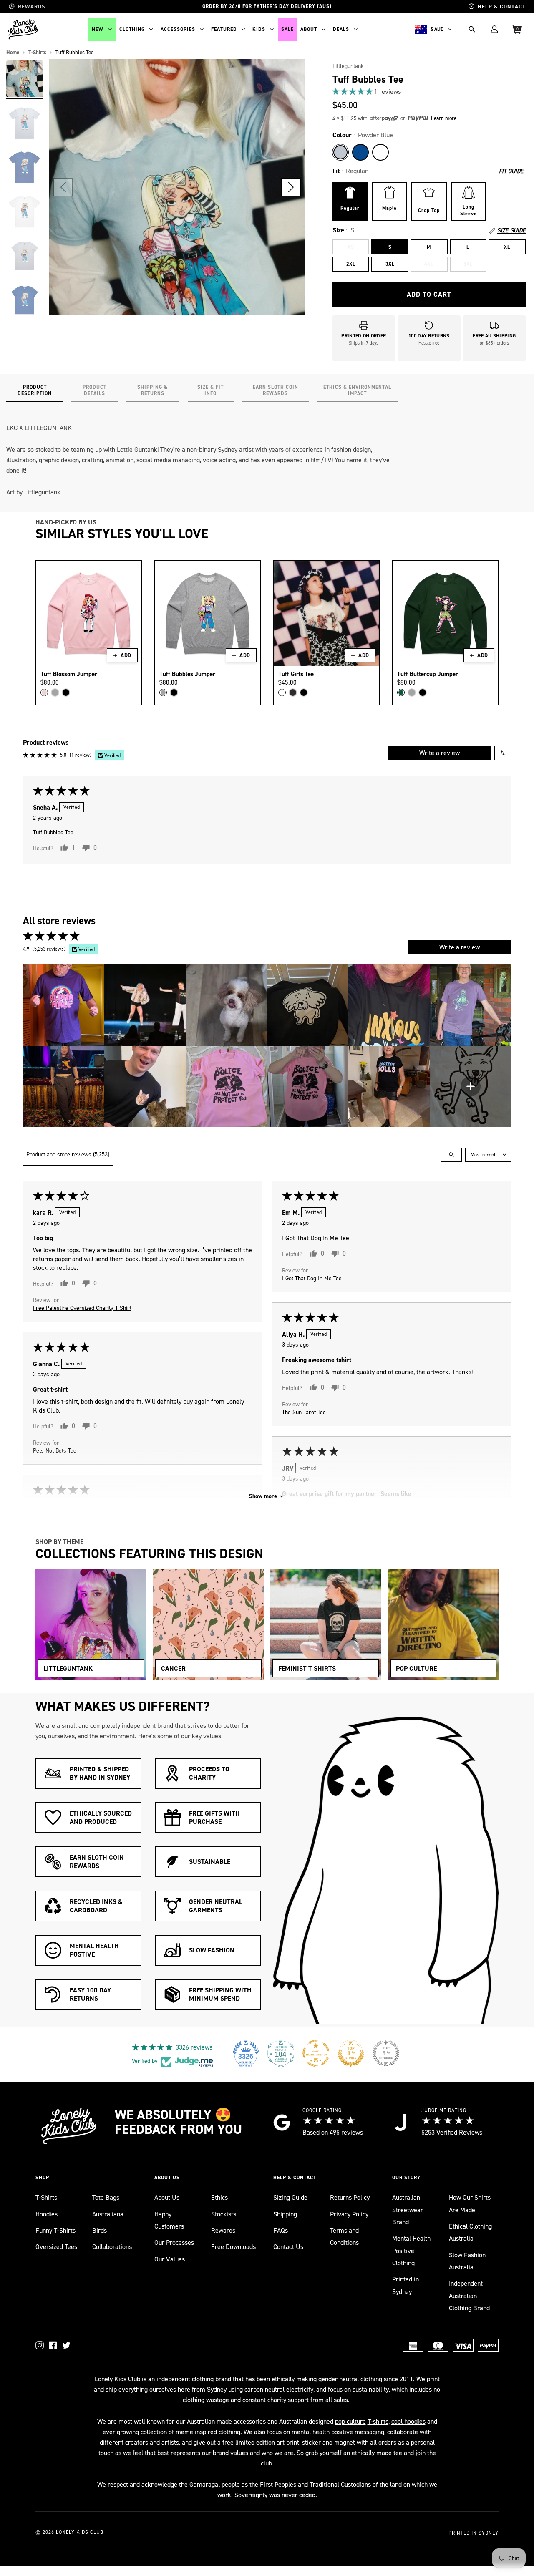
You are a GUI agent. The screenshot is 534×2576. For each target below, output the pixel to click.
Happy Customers (169, 2220)
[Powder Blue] (340, 152)
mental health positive (323, 2432)
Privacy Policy (349, 2214)
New (98, 29)
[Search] (472, 29)
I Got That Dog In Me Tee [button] (312, 1278)
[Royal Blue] (360, 152)
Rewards (223, 2230)
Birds (99, 2230)
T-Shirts (46, 2197)
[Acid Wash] (293, 692)
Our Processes (174, 2242)
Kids (259, 29)
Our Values (170, 2259)
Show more (263, 1496)
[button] (291, 187)
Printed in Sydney (406, 2285)
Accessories (178, 29)
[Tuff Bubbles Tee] (25, 79)
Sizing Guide (290, 2197)
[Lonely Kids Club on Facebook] (53, 2345)
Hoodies (47, 2214)
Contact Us (288, 2247)
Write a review (440, 753)
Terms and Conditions (344, 2236)
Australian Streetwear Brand (408, 2210)
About (309, 29)
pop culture (350, 2421)
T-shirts (378, 2421)
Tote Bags (106, 2197)
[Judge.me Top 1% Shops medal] (351, 2053)
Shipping (285, 2214)
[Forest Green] (401, 692)
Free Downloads (233, 2247)
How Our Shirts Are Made (470, 2203)
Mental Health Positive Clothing (411, 2251)
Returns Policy (350, 2197)
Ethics (219, 2197)
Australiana (108, 2214)
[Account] (494, 29)
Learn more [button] (444, 118)
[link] (429, 92)
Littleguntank (348, 66)
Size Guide (511, 231)
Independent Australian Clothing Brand (469, 2296)
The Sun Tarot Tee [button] (304, 1412)
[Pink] (44, 692)
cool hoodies (408, 2421)
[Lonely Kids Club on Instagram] (40, 2345)
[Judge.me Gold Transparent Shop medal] (316, 2053)
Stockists (224, 2214)
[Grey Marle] (55, 692)
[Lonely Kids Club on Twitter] (66, 2345)
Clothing (132, 29)
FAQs (281, 2230)
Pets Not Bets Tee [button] (55, 1450)
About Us (167, 2197)
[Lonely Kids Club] (23, 29)
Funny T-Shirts (55, 2230)
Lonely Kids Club (80, 2532)
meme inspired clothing (208, 2432)
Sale (287, 29)
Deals (341, 29)
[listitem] (64, 1005)
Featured (224, 29)
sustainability (371, 2389)
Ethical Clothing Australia (470, 2232)
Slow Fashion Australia (467, 2261)
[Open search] (451, 1155)
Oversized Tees (56, 2247)
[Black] (66, 692)
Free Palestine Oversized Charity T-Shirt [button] (82, 1308)
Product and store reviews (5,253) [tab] (68, 1155)
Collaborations (112, 2247)
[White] (380, 152)
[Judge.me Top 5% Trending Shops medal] (386, 2053)
